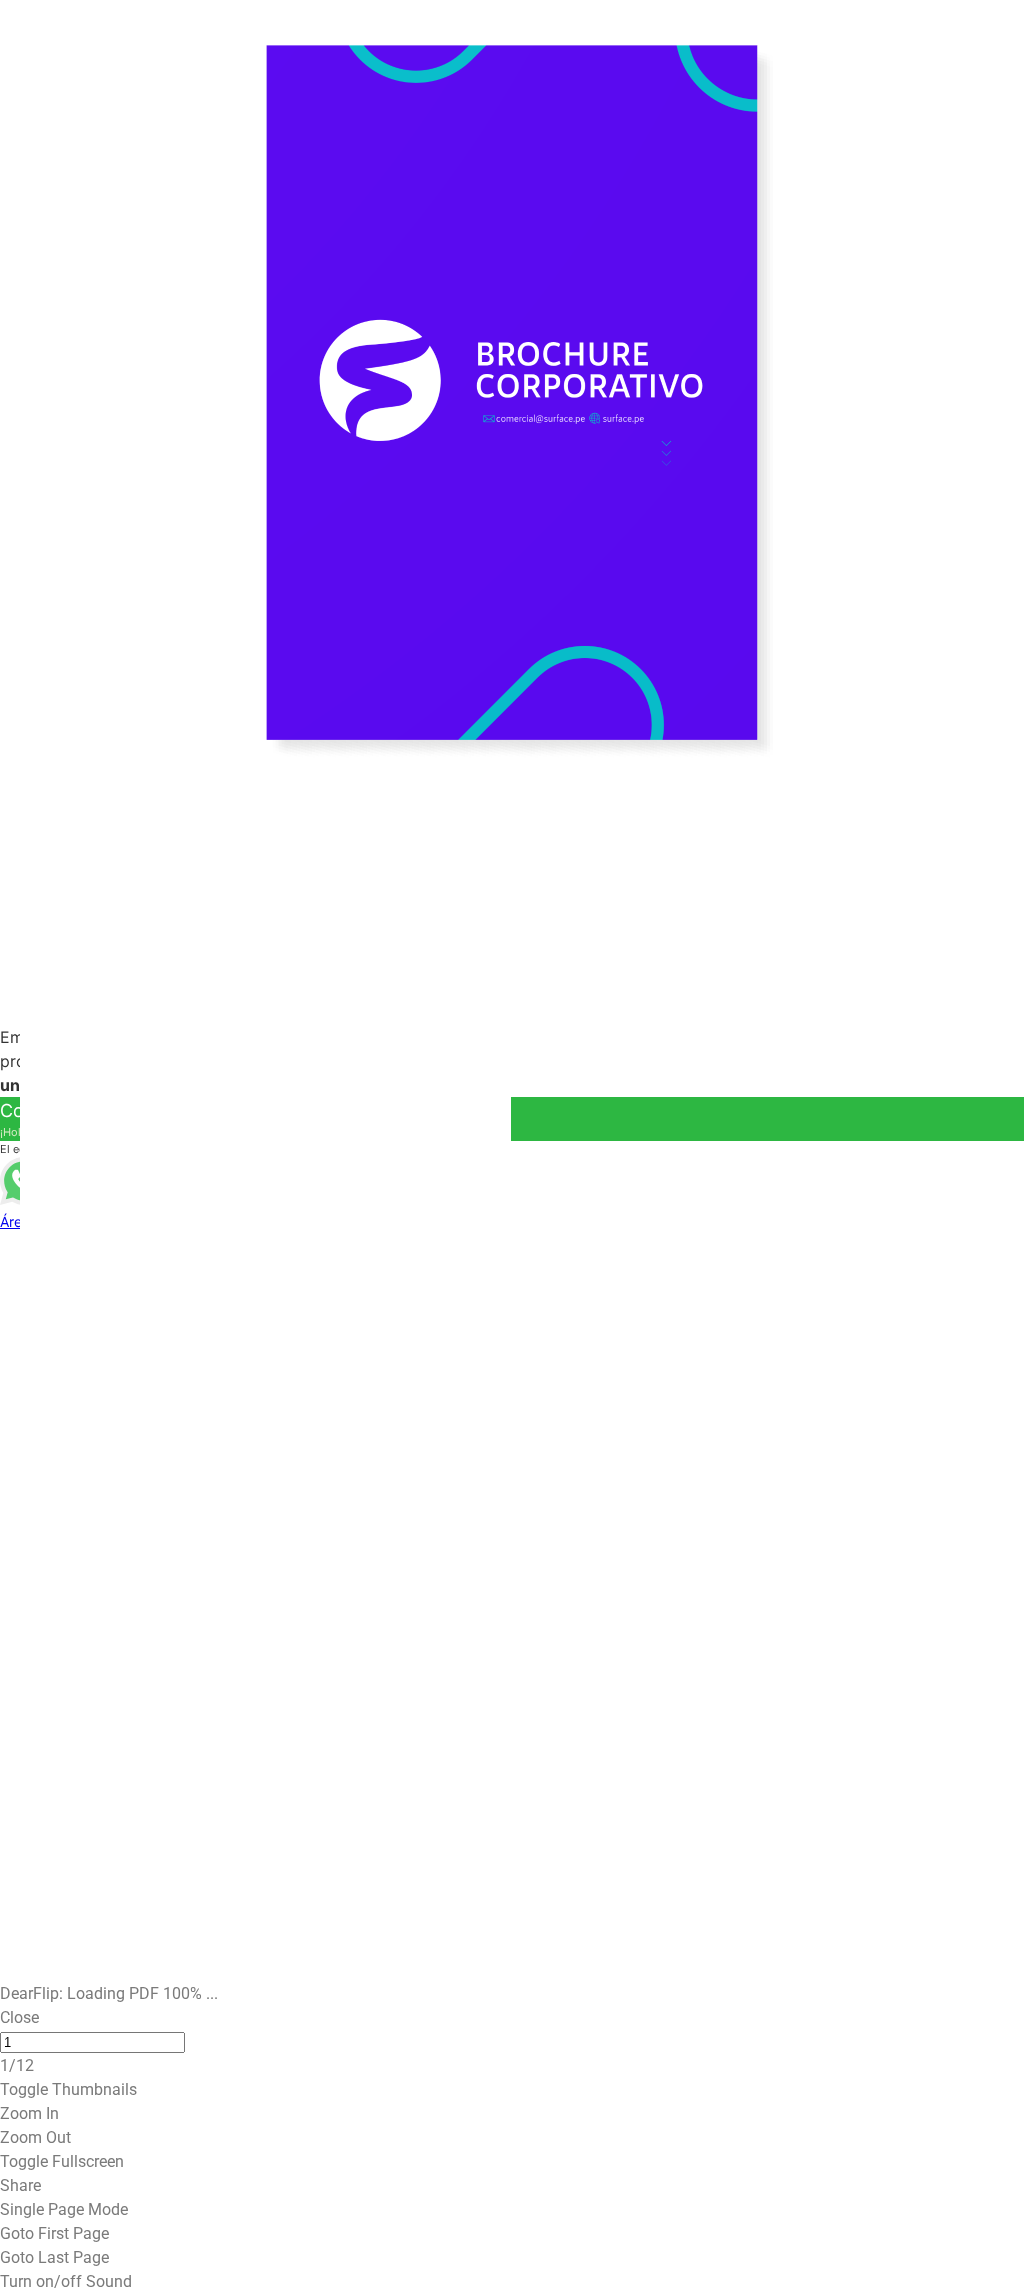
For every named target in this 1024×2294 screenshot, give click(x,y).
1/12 (17, 2113)
